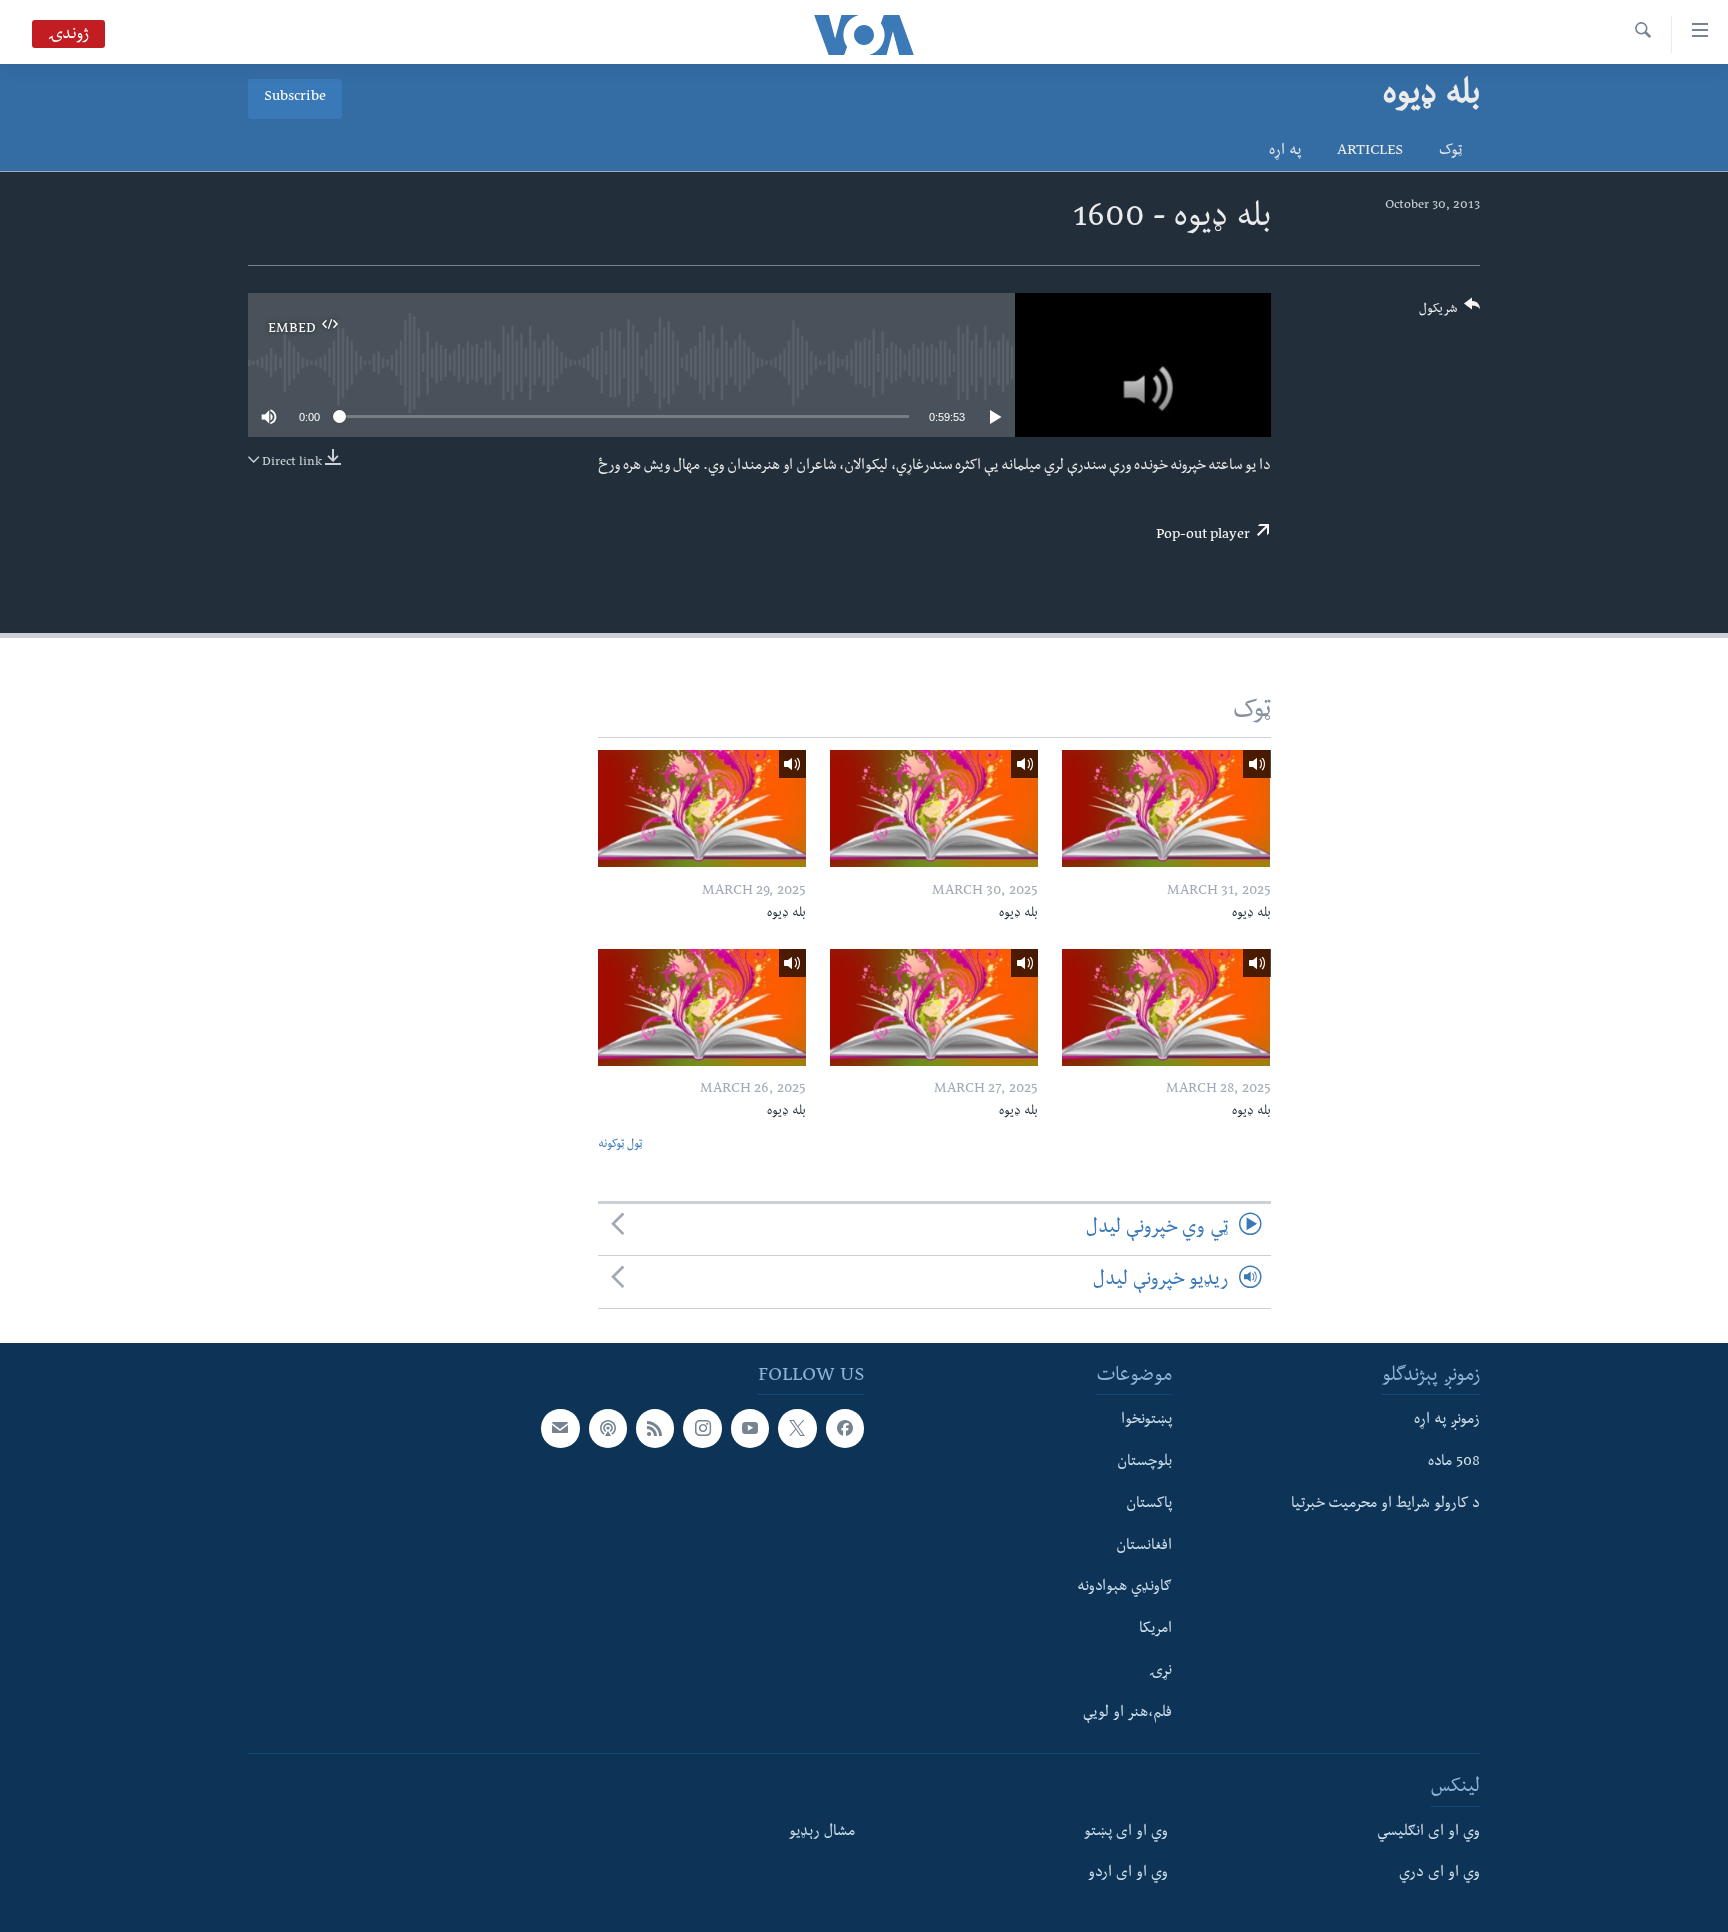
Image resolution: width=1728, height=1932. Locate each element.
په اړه (1285, 152)
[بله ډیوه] (1166, 808)
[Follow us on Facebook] (845, 1428)
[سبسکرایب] (560, 1428)
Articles (1370, 152)
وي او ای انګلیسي (1428, 1832)
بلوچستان (1144, 1463)
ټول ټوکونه (620, 1145)
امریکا (1155, 1630)
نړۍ (1160, 1671)
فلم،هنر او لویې (1127, 1713)
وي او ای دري (1439, 1874)
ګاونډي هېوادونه (1124, 1588)
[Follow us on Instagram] (702, 1428)
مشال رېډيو (822, 1832)
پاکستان (1149, 1504)
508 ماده (1454, 1463)
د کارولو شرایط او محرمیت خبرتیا (1385, 1504)
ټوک (1450, 152)
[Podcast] (608, 1428)
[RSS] (655, 1428)
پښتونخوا (1146, 1421)
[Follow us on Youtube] (750, 1428)
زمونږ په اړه (1447, 1421)
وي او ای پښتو (1126, 1832)
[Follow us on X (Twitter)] (797, 1428)
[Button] (1450, 313)
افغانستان (1144, 1546)
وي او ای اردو (1128, 1874)
